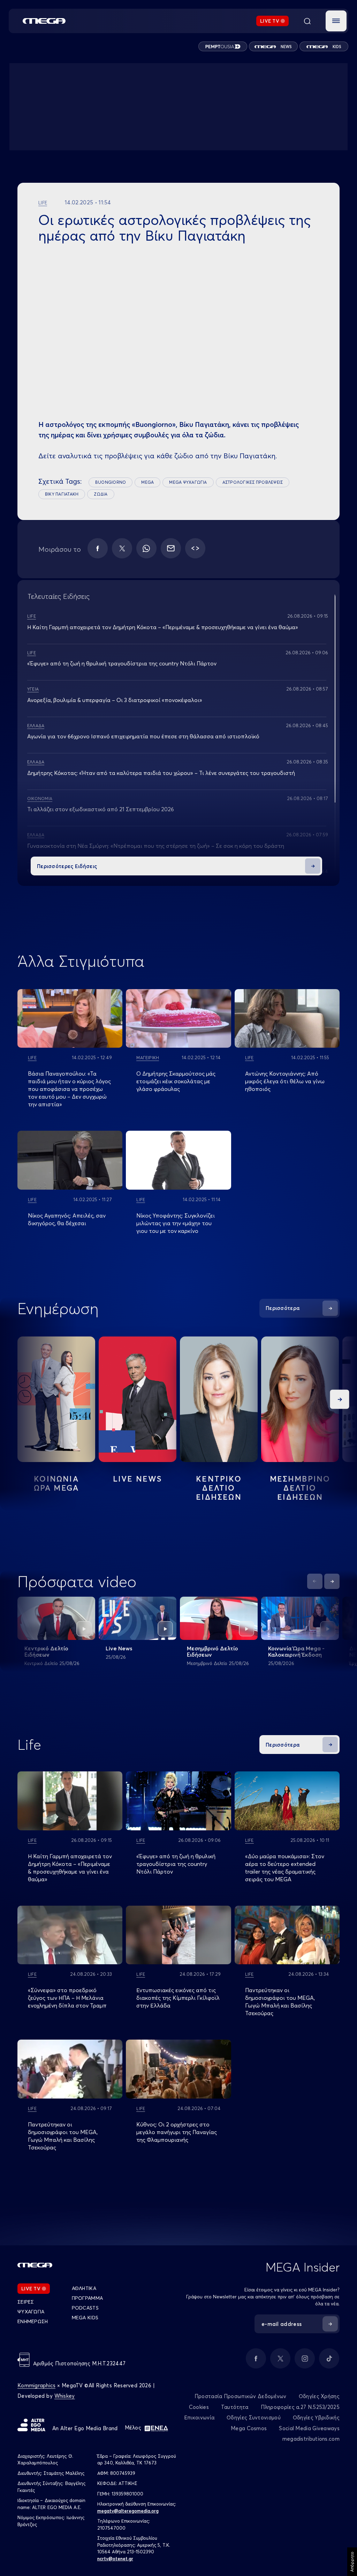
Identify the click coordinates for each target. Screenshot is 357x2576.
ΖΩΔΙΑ (101, 494)
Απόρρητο (352, 2562)
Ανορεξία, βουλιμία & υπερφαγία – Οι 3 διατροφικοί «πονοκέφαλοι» (115, 700)
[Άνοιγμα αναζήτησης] (307, 21)
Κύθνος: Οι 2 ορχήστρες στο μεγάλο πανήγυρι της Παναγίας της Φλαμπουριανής (177, 2132)
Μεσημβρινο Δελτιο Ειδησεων (300, 1488)
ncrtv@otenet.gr (115, 2559)
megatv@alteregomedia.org (128, 2511)
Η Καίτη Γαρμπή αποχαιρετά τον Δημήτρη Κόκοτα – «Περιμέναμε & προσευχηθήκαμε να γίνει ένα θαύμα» (163, 627)
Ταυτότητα (235, 2407)
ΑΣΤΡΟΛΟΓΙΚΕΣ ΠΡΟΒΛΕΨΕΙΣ (253, 482)
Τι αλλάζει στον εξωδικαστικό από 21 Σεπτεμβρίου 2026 (101, 809)
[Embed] (195, 548)
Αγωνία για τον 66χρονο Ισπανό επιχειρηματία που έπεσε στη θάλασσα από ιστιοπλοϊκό (143, 736)
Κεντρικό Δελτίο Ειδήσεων (46, 1651)
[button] (336, 21)
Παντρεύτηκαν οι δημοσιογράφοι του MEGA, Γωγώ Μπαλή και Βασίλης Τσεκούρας (280, 2002)
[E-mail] (171, 548)
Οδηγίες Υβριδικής (316, 2417)
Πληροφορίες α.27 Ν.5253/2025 (300, 2407)
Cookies (199, 2407)
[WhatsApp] (146, 548)
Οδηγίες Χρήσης (319, 2396)
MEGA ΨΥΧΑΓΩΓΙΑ (188, 482)
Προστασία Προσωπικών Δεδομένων (241, 2396)
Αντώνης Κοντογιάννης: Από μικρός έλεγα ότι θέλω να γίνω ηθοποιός (285, 1081)
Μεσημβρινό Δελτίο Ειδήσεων (212, 1651)
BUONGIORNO (111, 482)
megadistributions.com (311, 2439)
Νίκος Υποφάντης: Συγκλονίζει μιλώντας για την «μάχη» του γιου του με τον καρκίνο (176, 1223)
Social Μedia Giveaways (309, 2428)
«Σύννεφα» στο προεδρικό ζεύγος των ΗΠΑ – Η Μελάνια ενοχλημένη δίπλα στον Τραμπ (67, 1998)
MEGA (147, 482)
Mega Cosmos (249, 2428)
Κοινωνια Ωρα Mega (56, 1483)
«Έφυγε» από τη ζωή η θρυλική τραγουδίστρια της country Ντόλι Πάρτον (122, 663)
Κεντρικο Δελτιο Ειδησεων (219, 1488)
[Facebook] (98, 548)
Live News (138, 1479)
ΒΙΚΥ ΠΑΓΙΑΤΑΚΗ (62, 494)
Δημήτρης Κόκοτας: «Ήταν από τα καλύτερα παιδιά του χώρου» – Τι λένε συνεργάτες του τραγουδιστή (161, 773)
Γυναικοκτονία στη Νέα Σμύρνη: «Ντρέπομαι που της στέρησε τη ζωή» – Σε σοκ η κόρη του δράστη (156, 846)
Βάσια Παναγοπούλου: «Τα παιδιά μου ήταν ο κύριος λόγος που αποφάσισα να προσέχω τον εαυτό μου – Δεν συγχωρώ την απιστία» (69, 1089)
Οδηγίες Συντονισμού (254, 2417)
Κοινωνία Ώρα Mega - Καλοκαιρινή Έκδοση (296, 1651)
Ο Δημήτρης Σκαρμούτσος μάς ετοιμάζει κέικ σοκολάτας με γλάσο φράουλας (176, 1081)
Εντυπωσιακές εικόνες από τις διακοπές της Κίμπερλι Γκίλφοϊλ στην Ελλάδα (178, 1998)
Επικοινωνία (199, 2417)
